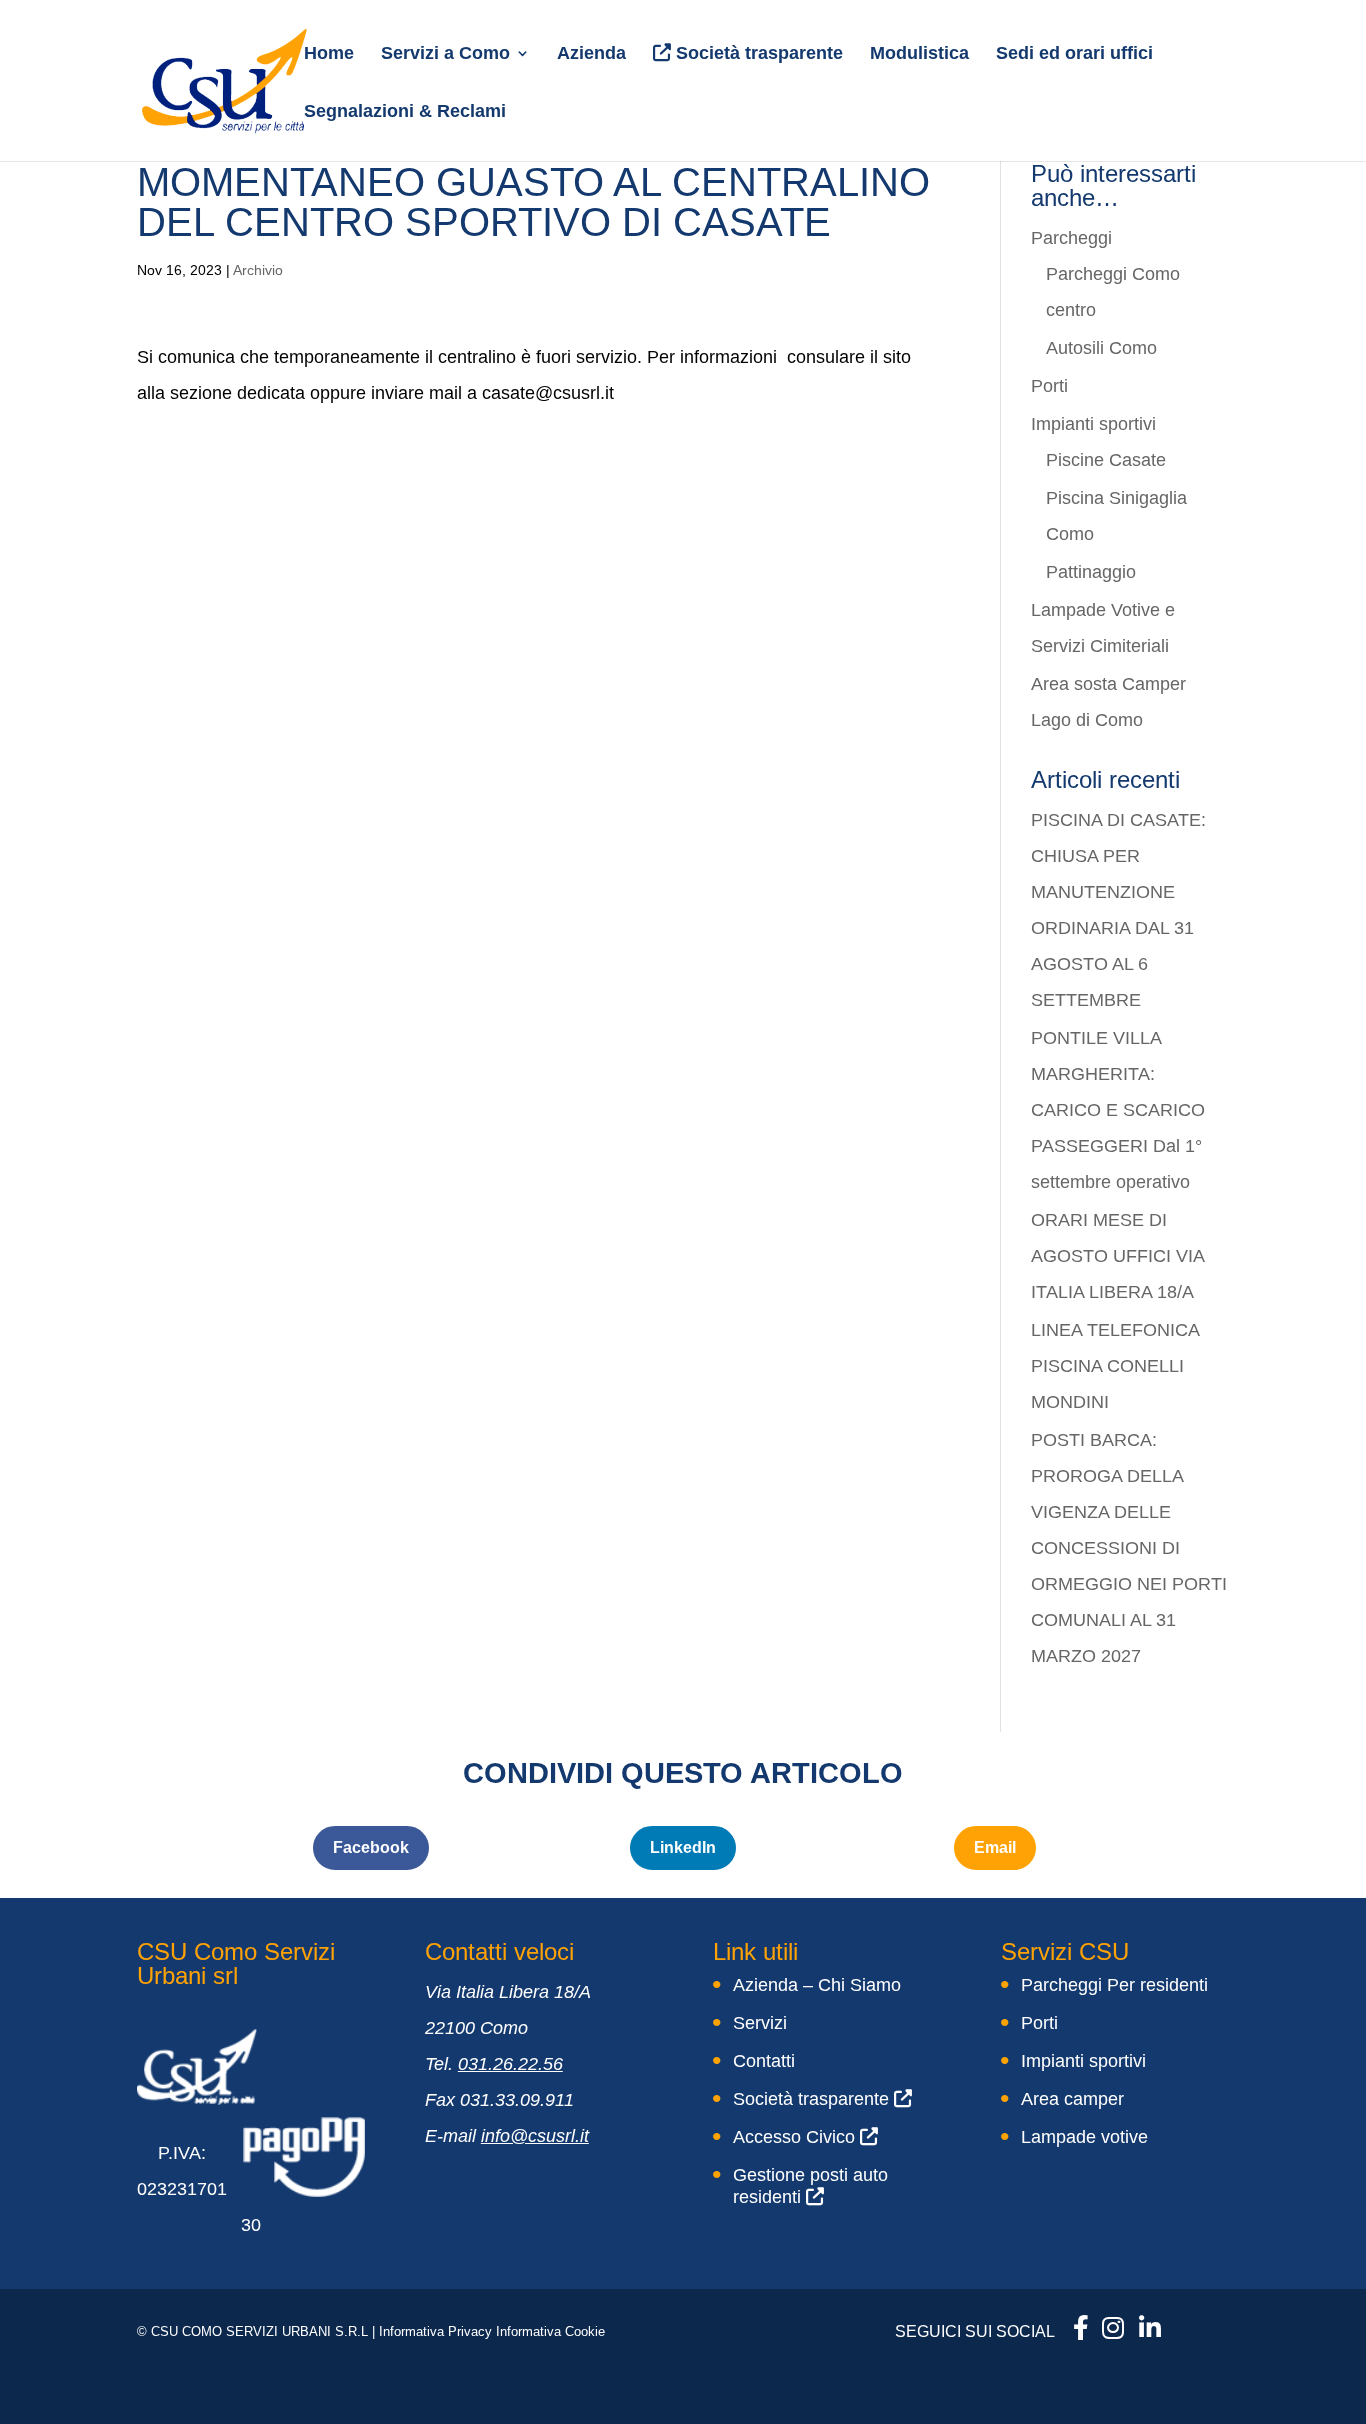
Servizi (760, 2023)
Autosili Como (1101, 348)
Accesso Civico (796, 2137)
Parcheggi (1071, 238)
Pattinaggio (1091, 572)
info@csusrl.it (535, 2136)
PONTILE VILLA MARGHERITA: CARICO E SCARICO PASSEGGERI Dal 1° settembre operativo (1118, 1110)
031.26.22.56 (510, 2064)
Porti (1049, 386)
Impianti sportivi (1093, 424)
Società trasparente (757, 53)
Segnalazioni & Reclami (405, 112)
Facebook (371, 1847)
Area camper (1072, 2099)
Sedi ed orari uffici (1074, 54)
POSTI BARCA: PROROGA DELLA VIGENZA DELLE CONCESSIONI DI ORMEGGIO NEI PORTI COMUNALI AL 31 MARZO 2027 (1129, 1548)
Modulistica (919, 54)
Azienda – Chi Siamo (817, 1985)
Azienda (591, 54)
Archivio (258, 270)
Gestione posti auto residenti (810, 2186)
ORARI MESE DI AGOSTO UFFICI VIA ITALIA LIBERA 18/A (1117, 1256)
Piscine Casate (1106, 460)
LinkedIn (683, 1847)
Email (995, 1847)
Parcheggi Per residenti (1114, 1985)
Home (329, 54)
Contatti (764, 2061)
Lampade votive (1084, 2137)
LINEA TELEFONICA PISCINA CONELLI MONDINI (1115, 1366)
